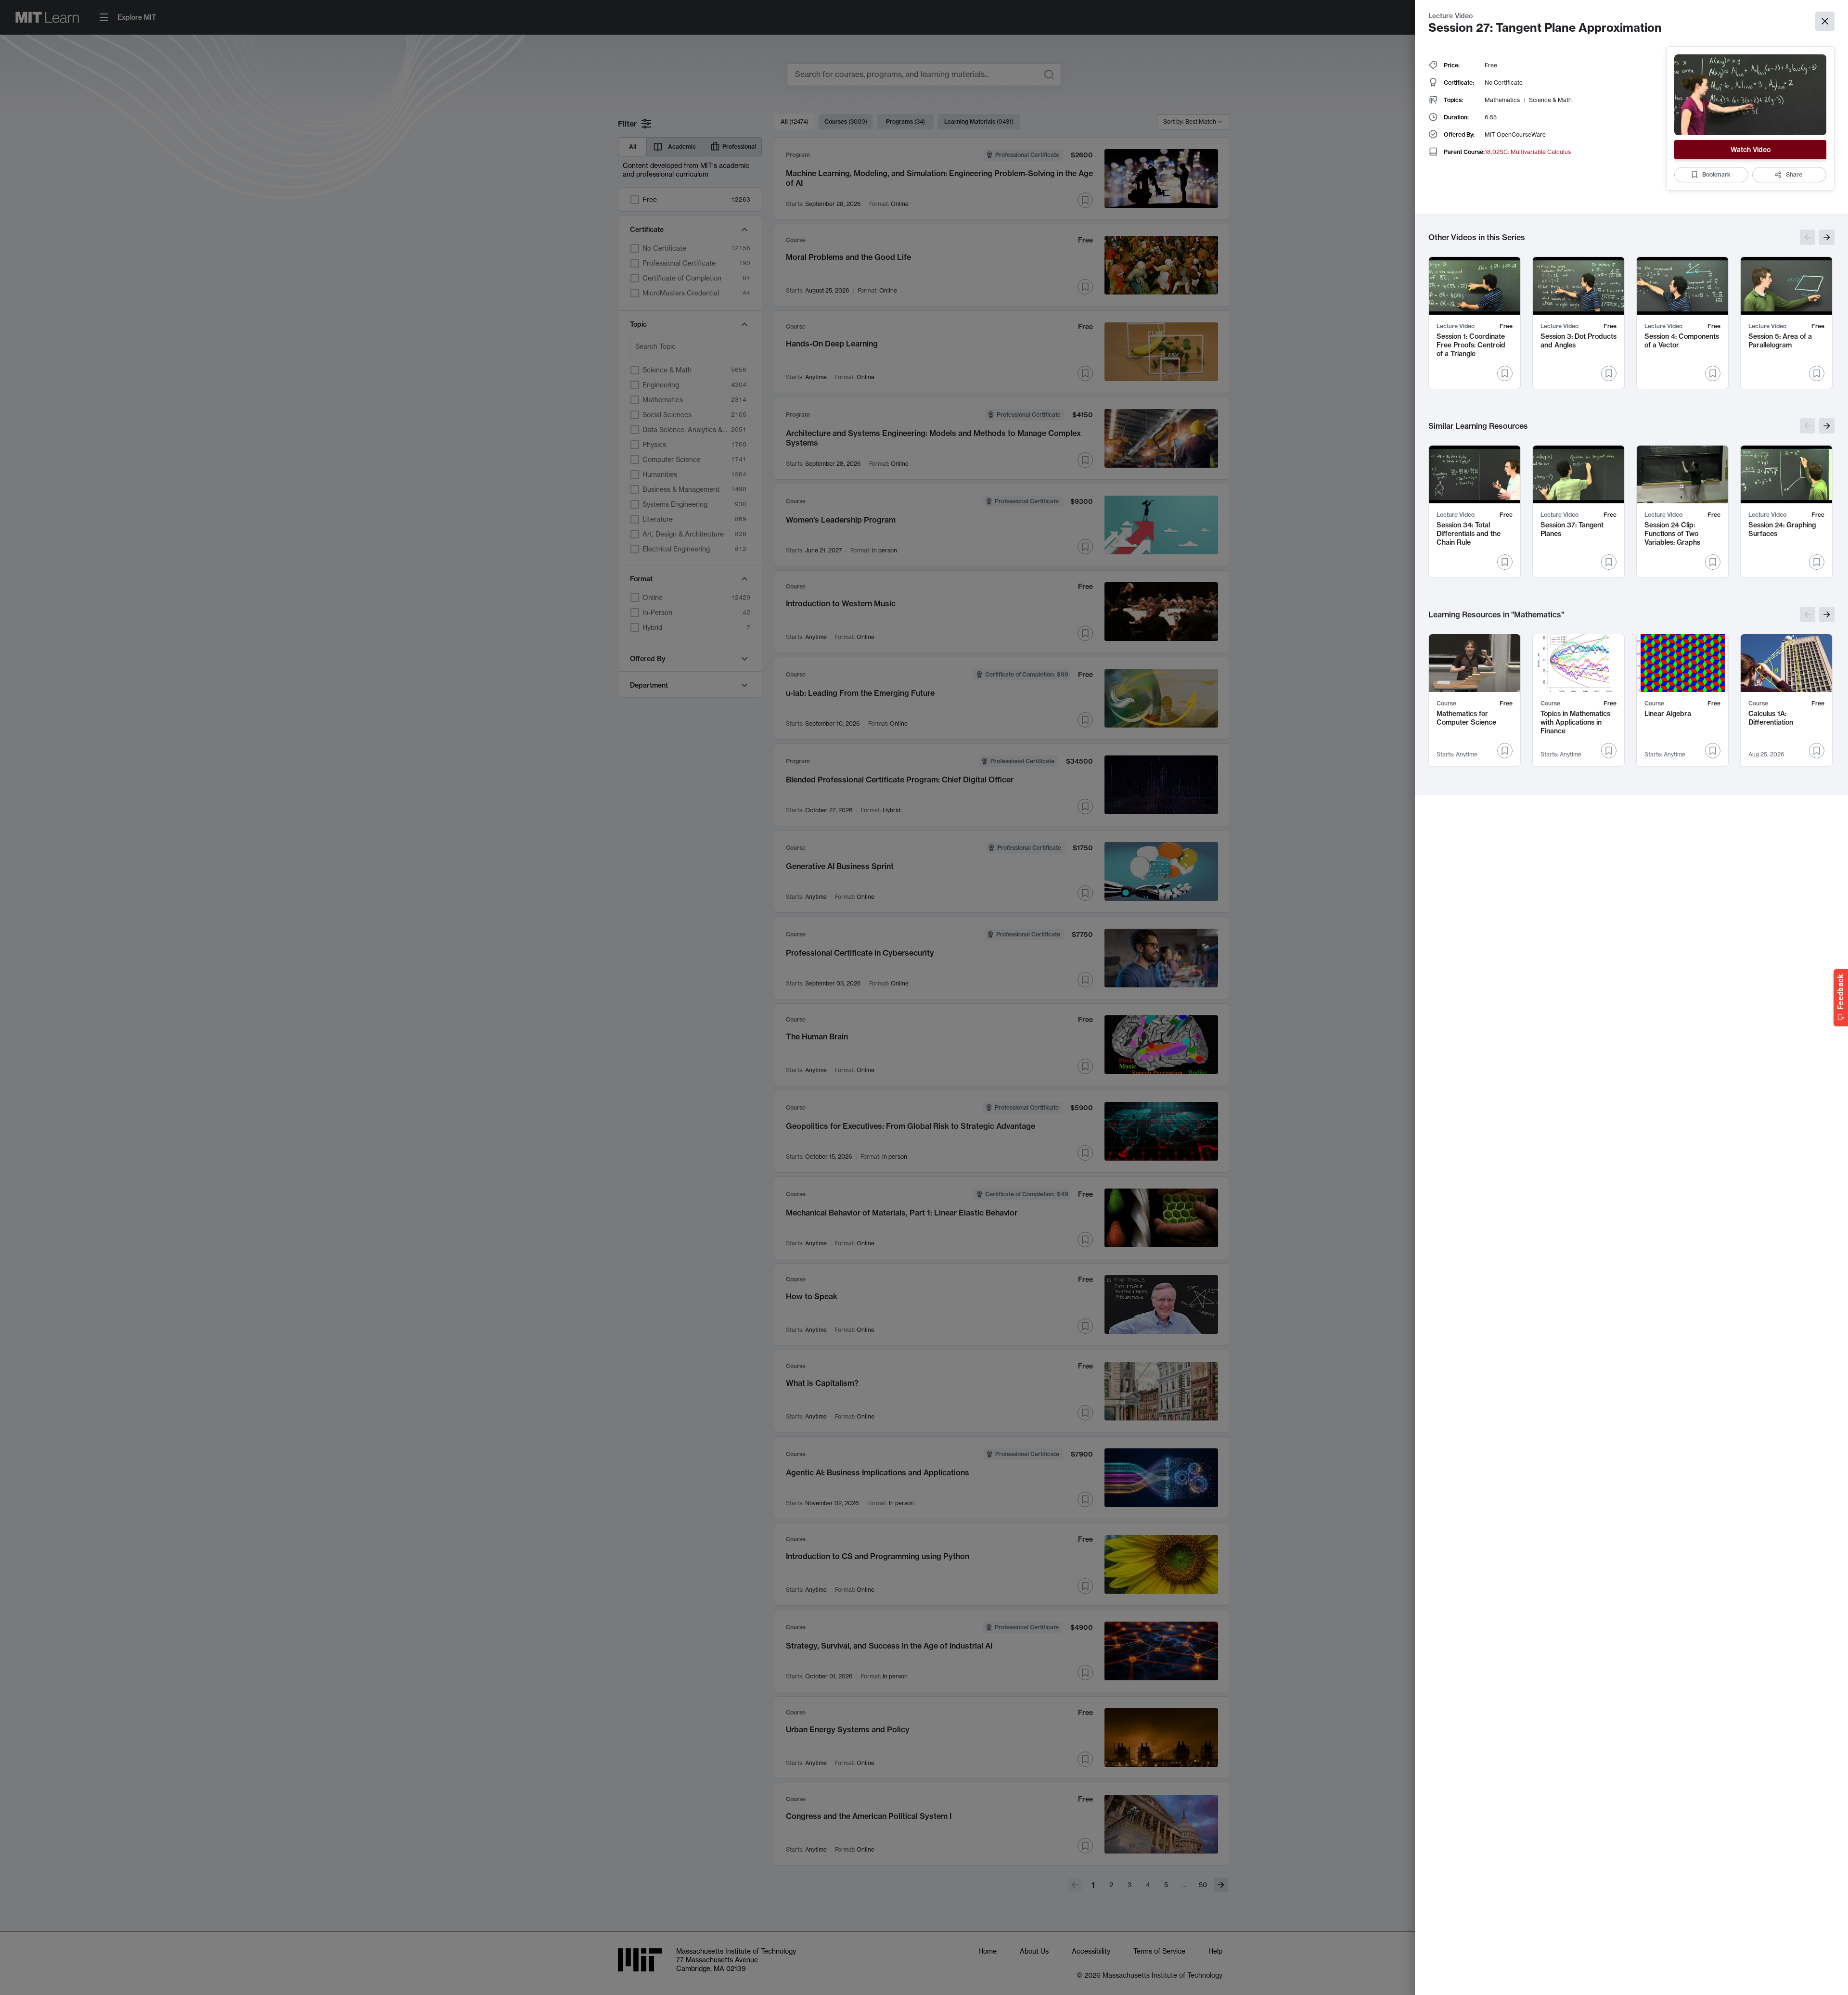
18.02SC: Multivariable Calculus (1528, 152)
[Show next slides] (1827, 237)
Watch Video (1751, 150)
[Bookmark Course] (1505, 751)
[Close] (1825, 21)
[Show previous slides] (1808, 237)
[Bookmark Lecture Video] (1505, 373)
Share (1794, 174)
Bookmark (1716, 174)
